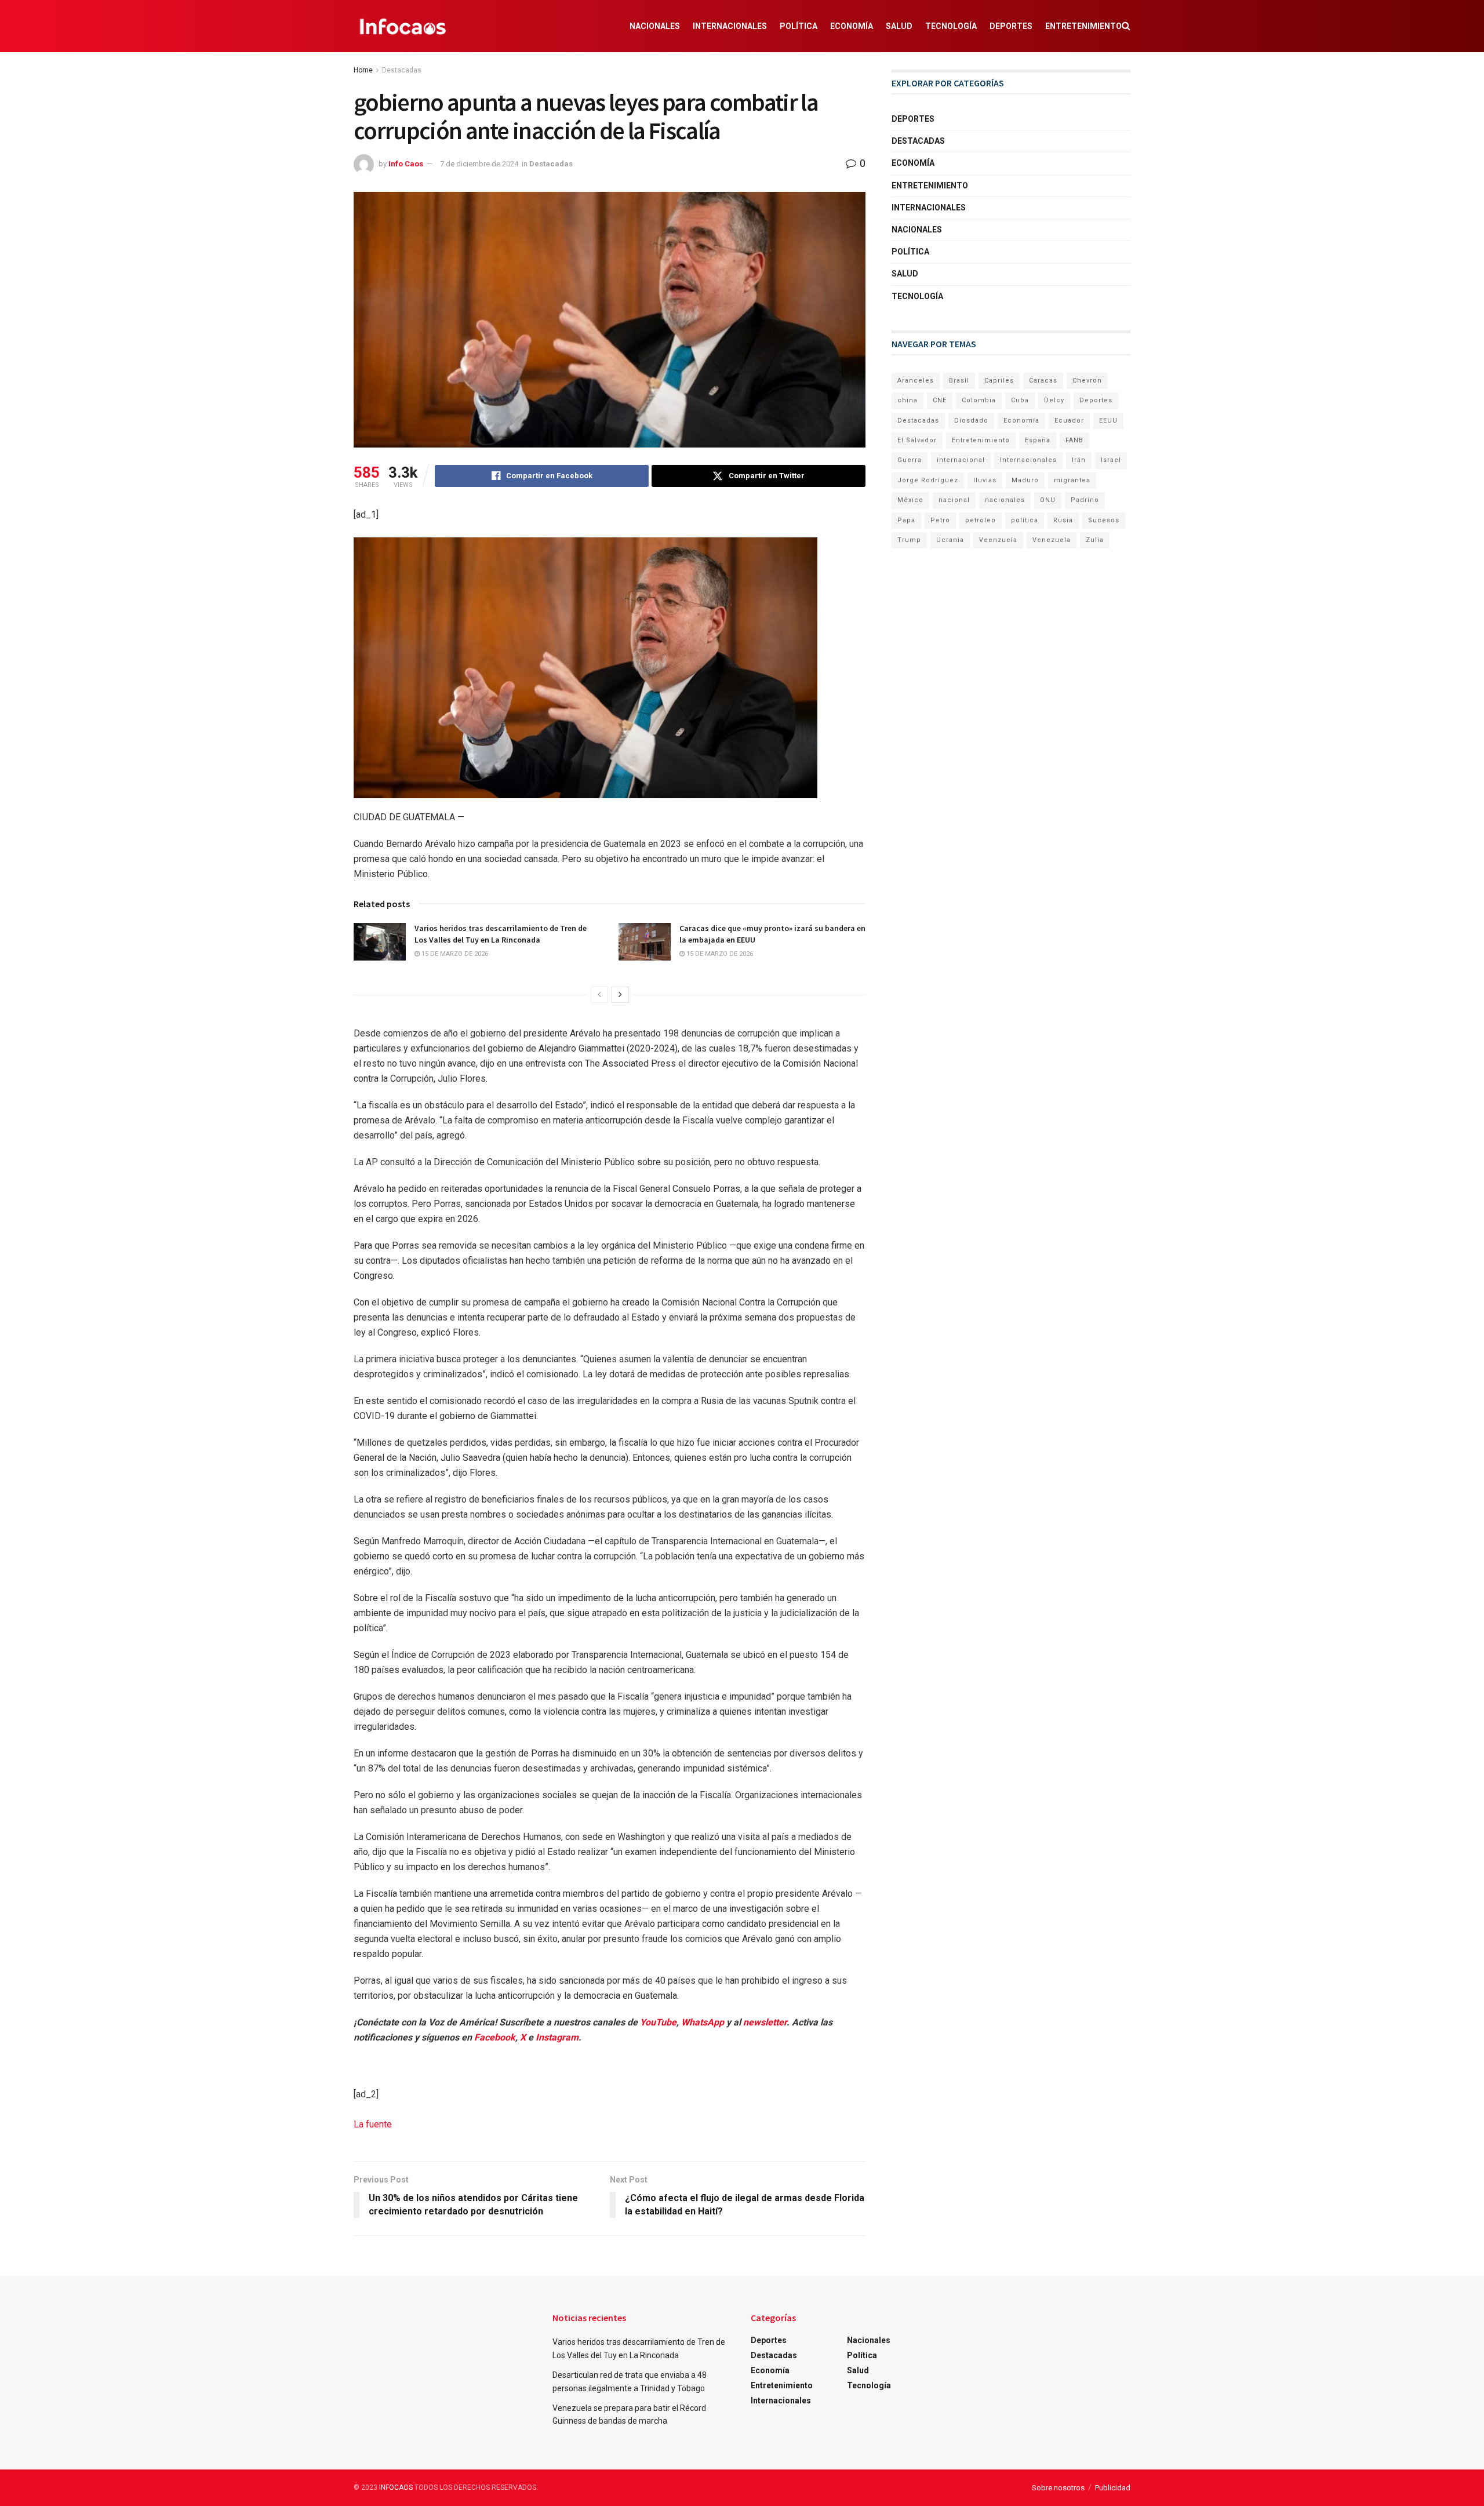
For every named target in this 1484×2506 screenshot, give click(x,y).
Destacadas (402, 70)
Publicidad (1113, 2488)
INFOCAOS (396, 2487)
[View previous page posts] (599, 995)
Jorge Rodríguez (928, 480)
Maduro (1025, 480)
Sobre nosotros (1058, 2488)
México (910, 500)
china (908, 400)
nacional (954, 500)
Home (363, 70)
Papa (906, 520)
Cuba (1020, 400)
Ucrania (950, 540)
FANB (1074, 440)
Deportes (1011, 26)
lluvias (985, 480)
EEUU (1108, 421)
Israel (1111, 460)
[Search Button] (1126, 26)
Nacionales (655, 26)
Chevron (1087, 381)
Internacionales (730, 26)
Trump (909, 540)
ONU (1048, 500)
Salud (899, 26)
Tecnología (951, 26)
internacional (961, 460)
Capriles (999, 381)
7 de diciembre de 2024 (479, 164)
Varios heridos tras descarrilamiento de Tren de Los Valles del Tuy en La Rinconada (501, 934)
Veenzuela (998, 540)
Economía (852, 26)
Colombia (979, 400)
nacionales (1005, 500)
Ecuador (1069, 421)
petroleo (981, 520)
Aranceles (916, 381)
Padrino (1085, 500)
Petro (940, 520)
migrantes (1072, 480)
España (1038, 440)
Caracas (1043, 381)
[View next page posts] (620, 995)
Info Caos (406, 164)
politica (1025, 520)
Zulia (1095, 540)
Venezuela (1052, 540)
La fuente (373, 2124)
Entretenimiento (1083, 26)
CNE (940, 400)
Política (799, 26)
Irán (1079, 460)
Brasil (959, 381)
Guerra (910, 460)
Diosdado (971, 421)
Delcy (1054, 400)
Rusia (1063, 520)
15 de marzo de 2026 (454, 954)
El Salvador (917, 440)
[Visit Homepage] (403, 26)
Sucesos (1104, 520)
